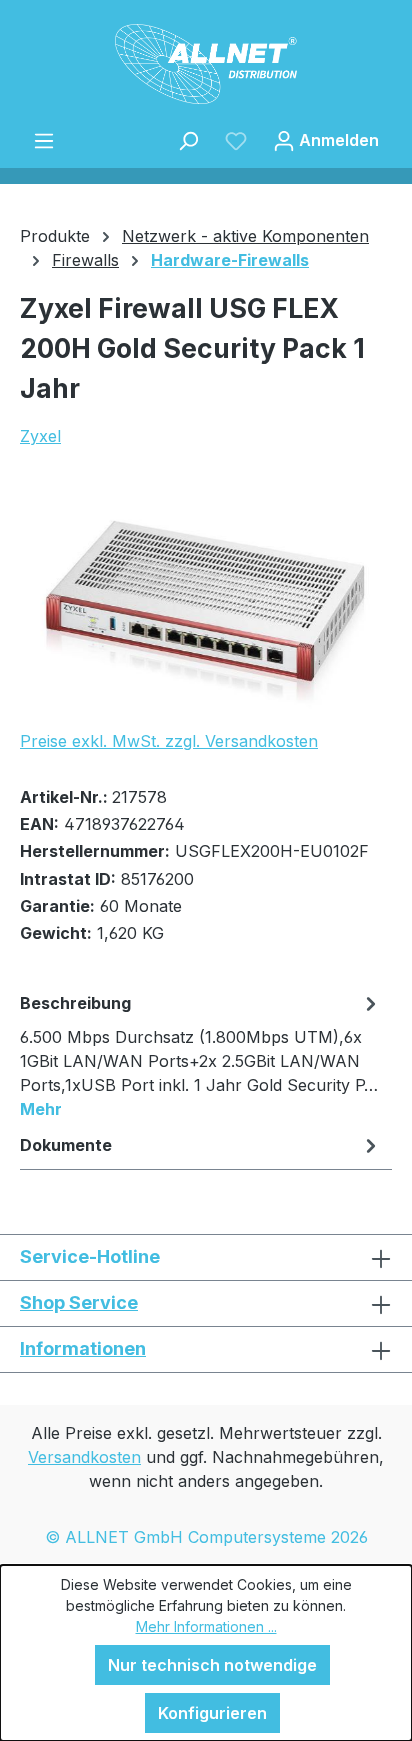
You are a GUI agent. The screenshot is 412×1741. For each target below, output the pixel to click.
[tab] (201, 1055)
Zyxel (40, 436)
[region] (206, 600)
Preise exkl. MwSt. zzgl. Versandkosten (169, 741)
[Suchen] (188, 140)
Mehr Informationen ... (206, 1626)
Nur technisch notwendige (212, 1665)
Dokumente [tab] (66, 1145)
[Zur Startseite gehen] (206, 64)
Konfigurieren (212, 1713)
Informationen (83, 1348)
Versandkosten (84, 1457)
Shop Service (79, 1302)
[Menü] (44, 140)
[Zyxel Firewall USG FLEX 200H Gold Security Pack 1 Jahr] (205, 600)
